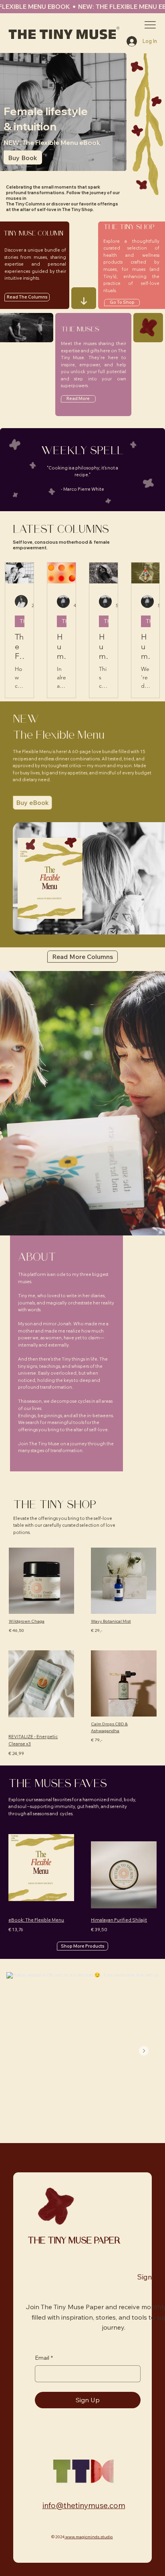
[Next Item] (144, 2051)
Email (44, 2358)
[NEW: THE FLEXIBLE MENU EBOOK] (82, 7)
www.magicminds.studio (89, 2537)
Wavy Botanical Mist (111, 1621)
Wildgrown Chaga (27, 1621)
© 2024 (58, 2537)
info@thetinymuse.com (84, 2505)
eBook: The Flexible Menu (36, 1920)
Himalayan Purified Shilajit (119, 1920)
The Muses (22, 621)
